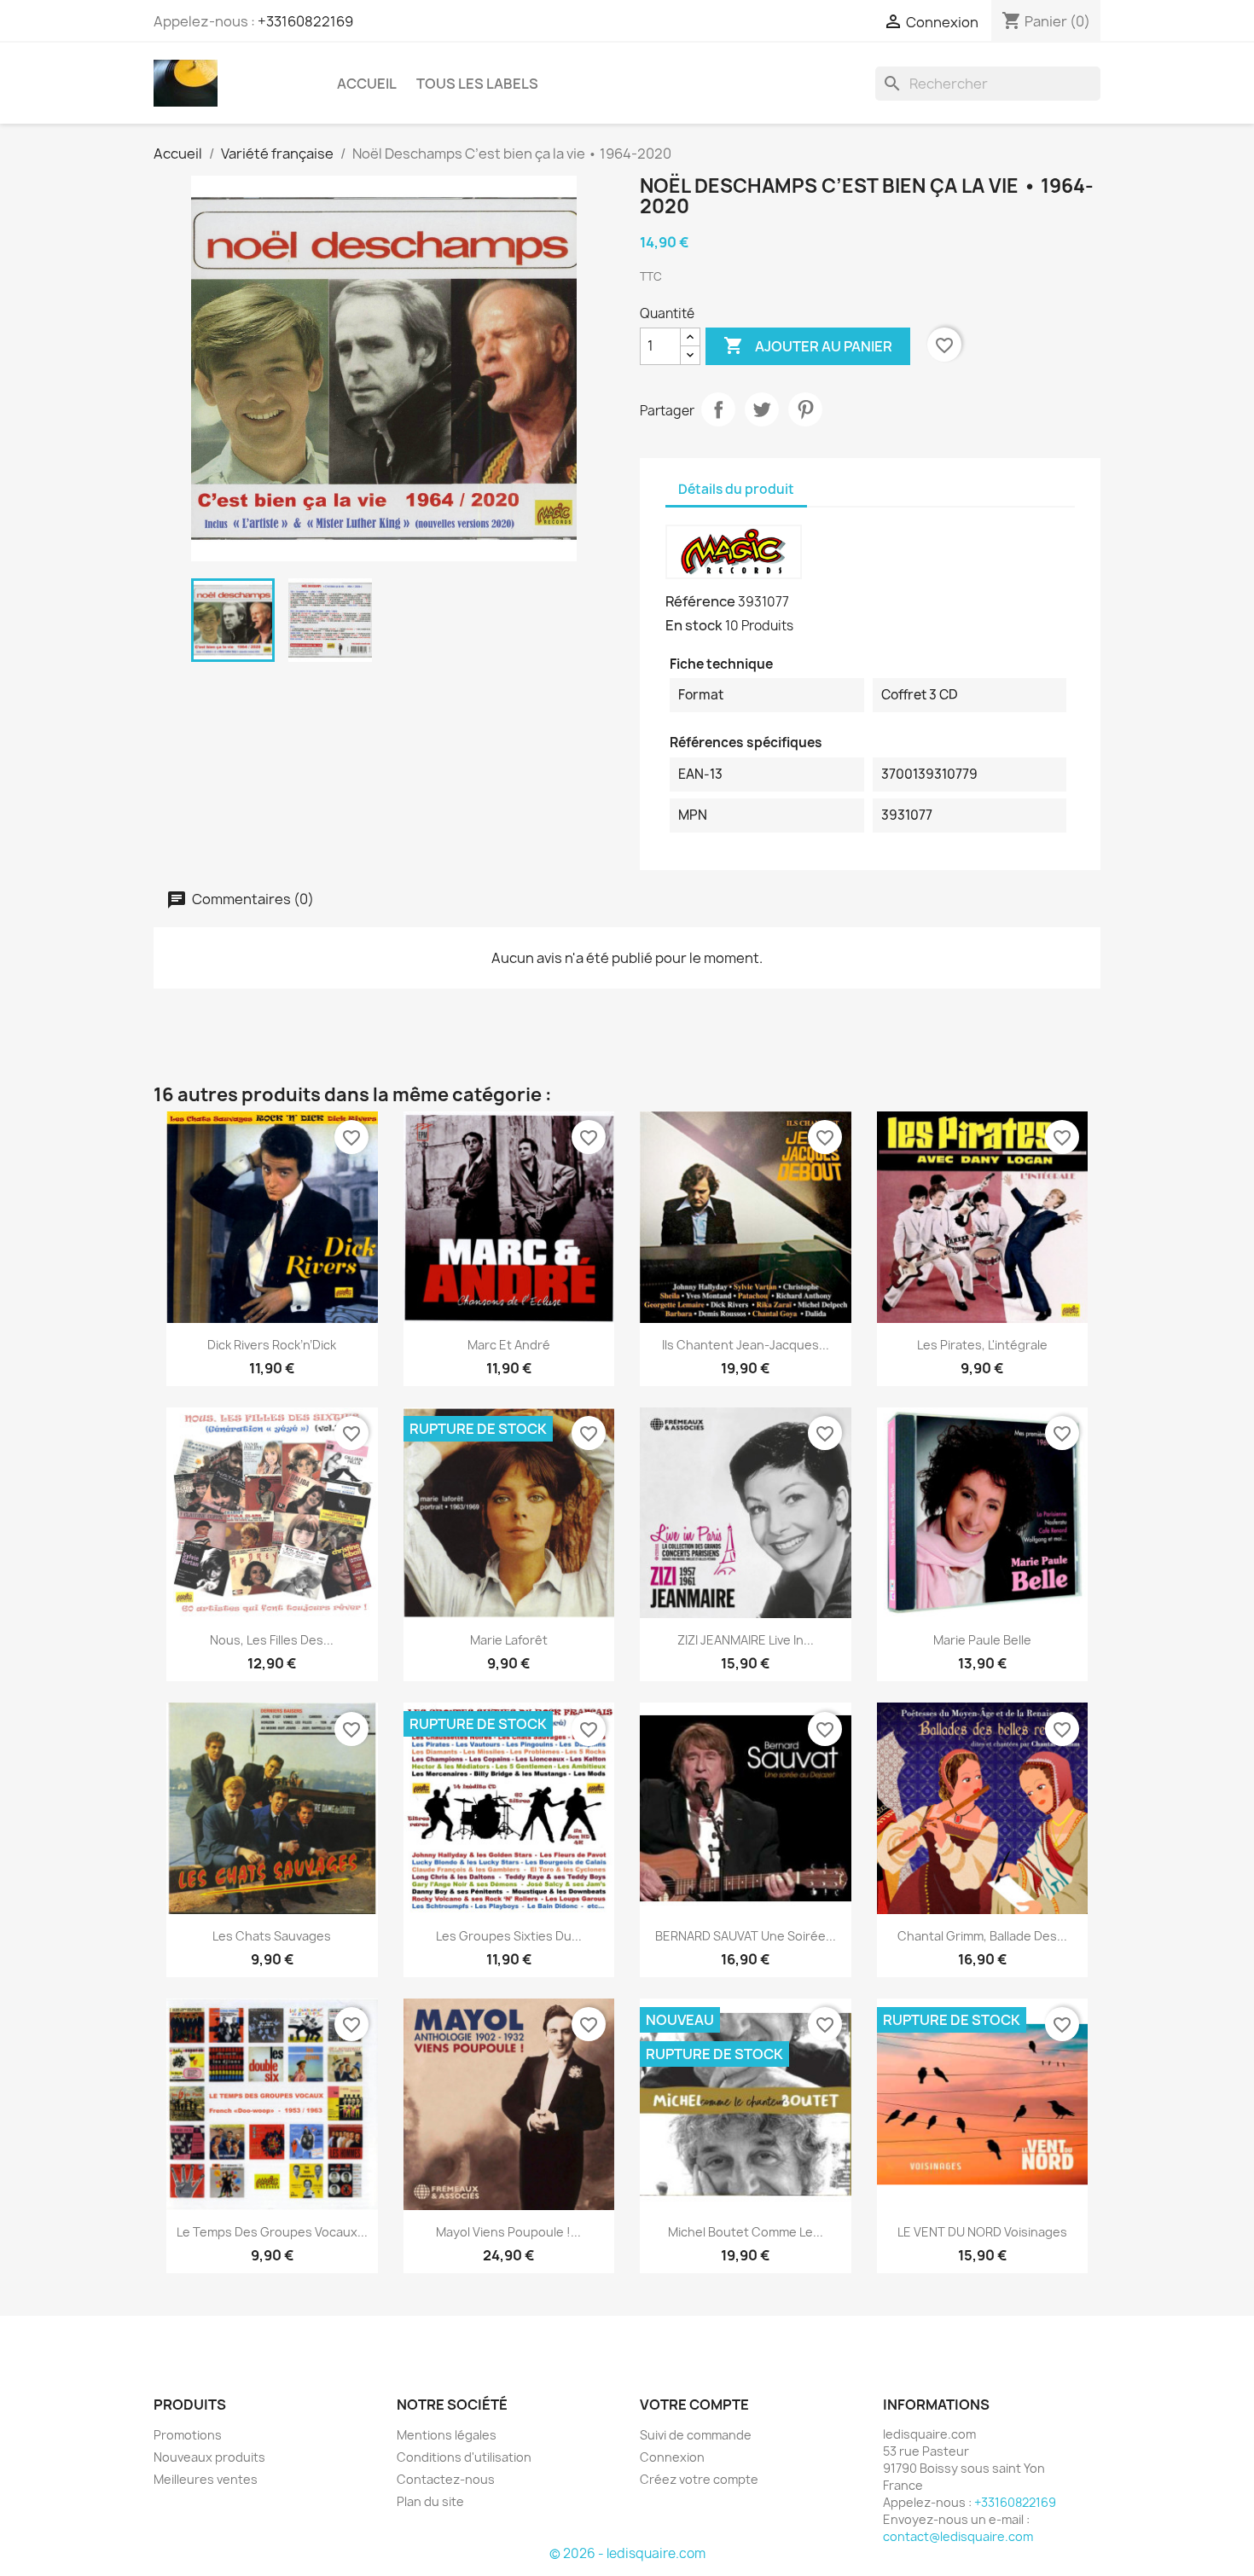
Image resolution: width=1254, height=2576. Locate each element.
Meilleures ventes (206, 2479)
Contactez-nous (446, 2479)
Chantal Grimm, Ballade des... (982, 1936)
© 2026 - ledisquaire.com (627, 2553)
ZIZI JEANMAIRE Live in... (746, 1640)
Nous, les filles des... (272, 1640)
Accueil (367, 84)
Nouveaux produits (209, 2457)
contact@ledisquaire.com (958, 2536)
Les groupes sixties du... (509, 1936)
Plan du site (430, 2501)
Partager (718, 409)
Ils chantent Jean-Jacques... (746, 1345)
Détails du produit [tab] (736, 489)
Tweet (762, 409)
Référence (700, 601)
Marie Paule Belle (982, 1640)
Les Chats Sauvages (272, 1936)
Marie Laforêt (509, 1640)
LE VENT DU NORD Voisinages (982, 2232)
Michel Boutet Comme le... (746, 2232)
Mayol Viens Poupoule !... (508, 2232)
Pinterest (805, 409)
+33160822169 (305, 21)
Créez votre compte (699, 2479)
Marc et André (509, 1345)
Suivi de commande (696, 2435)
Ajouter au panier (808, 345)
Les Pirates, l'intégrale (982, 1345)
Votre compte (694, 2405)
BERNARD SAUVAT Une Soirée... (746, 1936)
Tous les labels (477, 84)
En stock (694, 625)
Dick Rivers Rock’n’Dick (272, 1345)
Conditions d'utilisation (464, 2457)
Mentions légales (447, 2435)
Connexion (672, 2457)
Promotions (188, 2435)
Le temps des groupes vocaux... (272, 2232)
